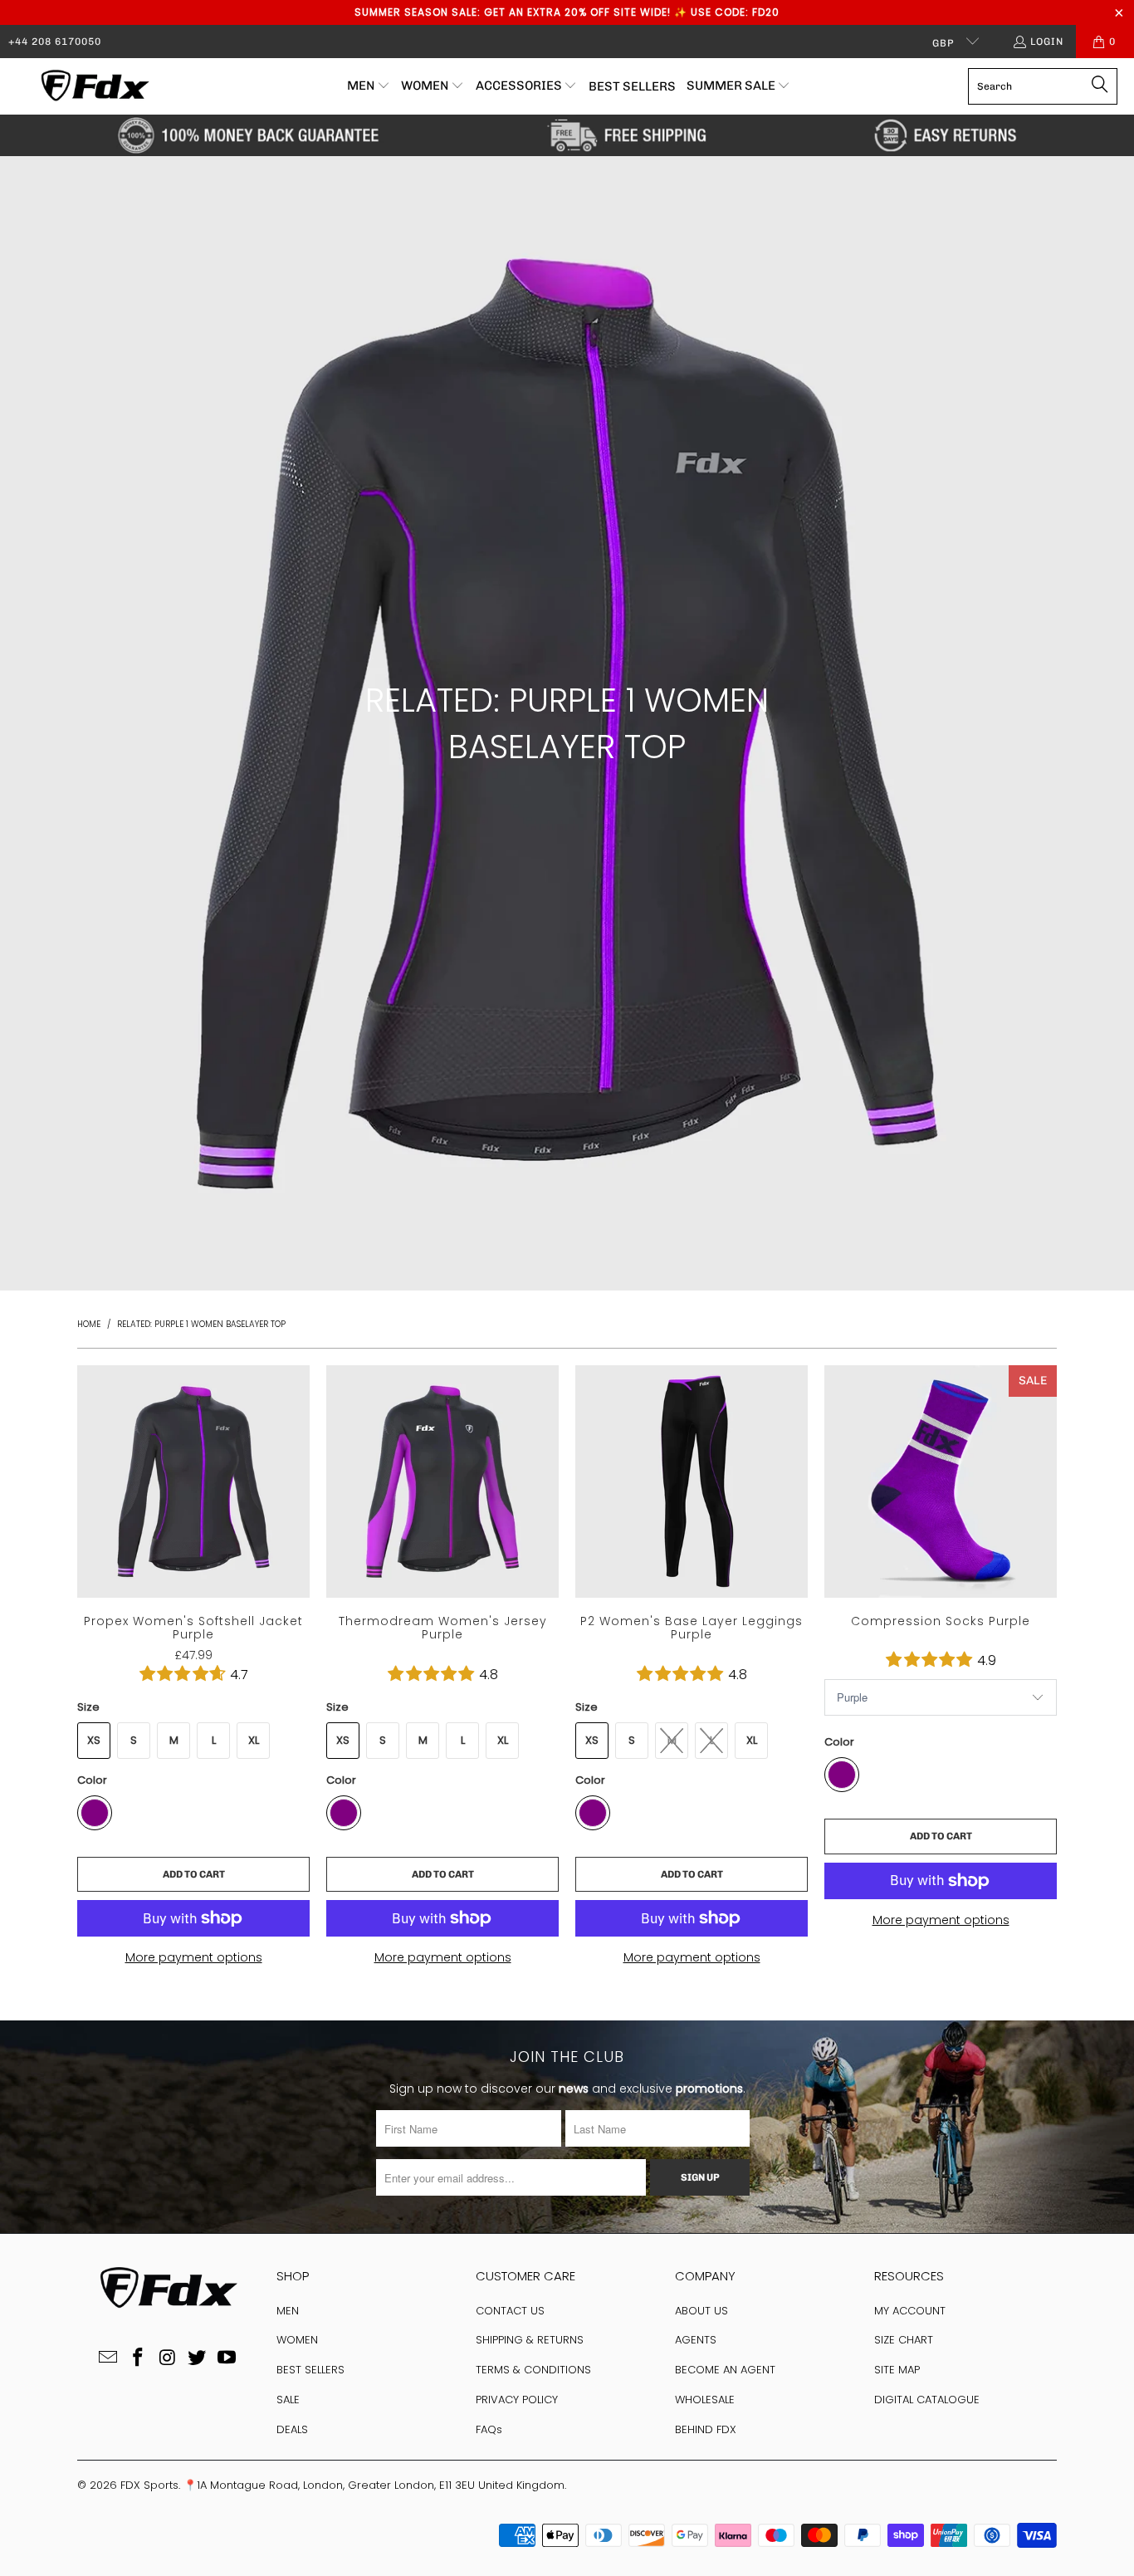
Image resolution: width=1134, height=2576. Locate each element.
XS (94, 1740)
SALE (288, 2400)
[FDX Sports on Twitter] (198, 2358)
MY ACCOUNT (910, 2311)
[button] (369, 86)
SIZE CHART (904, 2340)
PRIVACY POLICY (517, 2400)
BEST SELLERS (310, 2370)
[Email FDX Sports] (109, 2358)
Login (1047, 42)
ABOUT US (701, 2311)
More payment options (194, 1957)
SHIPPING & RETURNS (530, 2340)
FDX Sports (149, 2485)
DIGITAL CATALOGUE (927, 2400)
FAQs (489, 2429)
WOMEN (297, 2340)
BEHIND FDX (706, 2429)
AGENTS (696, 2340)
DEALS (292, 2429)
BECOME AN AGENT (725, 2370)
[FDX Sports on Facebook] (138, 2358)
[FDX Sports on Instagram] (168, 2358)
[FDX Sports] (93, 86)
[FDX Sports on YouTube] (227, 2358)
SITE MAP (897, 2370)
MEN (288, 2311)
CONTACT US (510, 2311)
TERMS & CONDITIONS (533, 2370)
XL (254, 1740)
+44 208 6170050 (55, 42)
